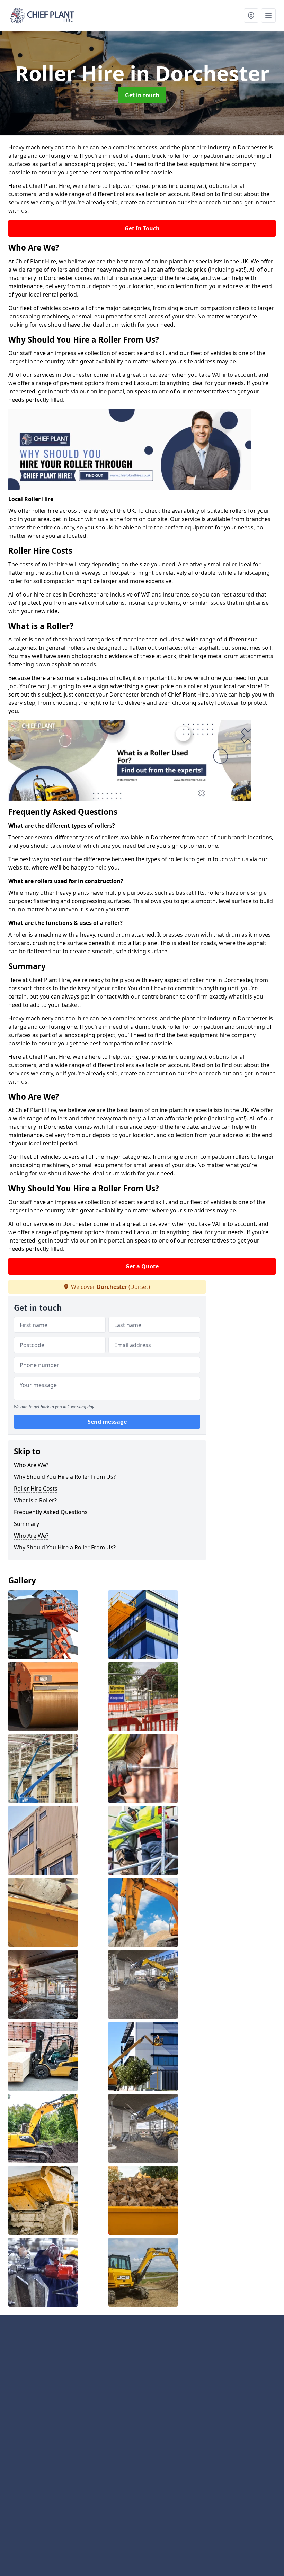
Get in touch (142, 95)
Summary (26, 1524)
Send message (107, 1422)
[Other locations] (251, 16)
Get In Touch (142, 228)
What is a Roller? (35, 1500)
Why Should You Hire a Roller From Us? (65, 1477)
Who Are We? (31, 1465)
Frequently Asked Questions (51, 1512)
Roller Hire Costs (36, 1489)
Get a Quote (142, 1266)
